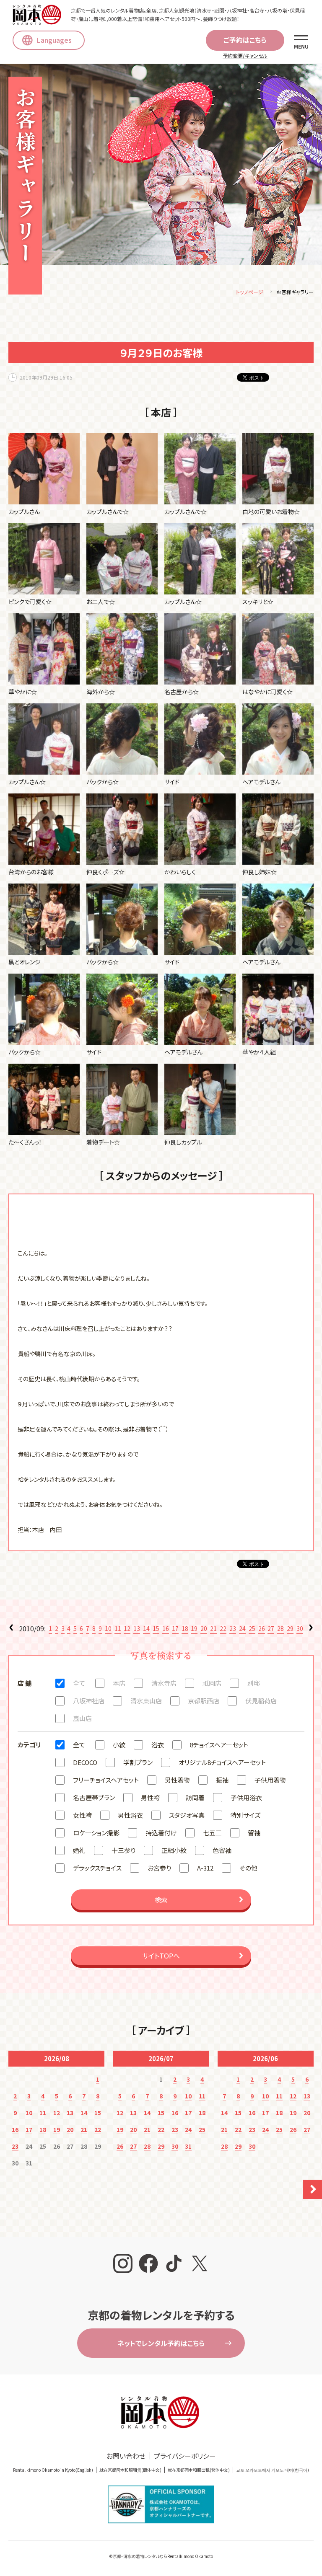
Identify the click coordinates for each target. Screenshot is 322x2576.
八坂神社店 (89, 1701)
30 (300, 1628)
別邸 (254, 1683)
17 (175, 1628)
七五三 (212, 1833)
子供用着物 (270, 1780)
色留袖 (222, 1850)
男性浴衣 (130, 1815)
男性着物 (177, 1780)
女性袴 (82, 1815)
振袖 (222, 1780)
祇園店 (212, 1683)
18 (185, 1628)
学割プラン (138, 1762)
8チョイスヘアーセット (219, 1745)
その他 (248, 1868)
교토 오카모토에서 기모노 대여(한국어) (273, 2470)
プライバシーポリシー (185, 2456)
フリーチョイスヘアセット (106, 1780)
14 (146, 1628)
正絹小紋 (174, 1850)
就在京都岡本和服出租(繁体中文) (199, 2470)
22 (223, 1628)
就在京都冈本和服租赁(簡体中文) (130, 2470)
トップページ (250, 292)
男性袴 (150, 1797)
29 (290, 1628)
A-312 (205, 1868)
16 (166, 1628)
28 (280, 1628)
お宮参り (159, 1868)
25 (252, 1628)
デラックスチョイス (97, 1868)
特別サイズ (245, 1815)
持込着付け (161, 1833)
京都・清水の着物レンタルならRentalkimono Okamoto (163, 2556)
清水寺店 (164, 1683)
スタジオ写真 (187, 1815)
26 (262, 1628)
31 (188, 2146)
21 (213, 1628)
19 (194, 1628)
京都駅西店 (204, 1701)
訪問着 (195, 1797)
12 (127, 1628)
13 (137, 1628)
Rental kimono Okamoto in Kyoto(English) (53, 2470)
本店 (119, 1683)
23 (233, 1628)
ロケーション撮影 (96, 1833)
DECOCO (85, 1762)
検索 (161, 1900)
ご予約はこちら (245, 40)
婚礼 (79, 1850)
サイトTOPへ (161, 1956)
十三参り (123, 1850)
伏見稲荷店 (261, 1701)
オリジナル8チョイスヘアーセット (222, 1762)
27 (271, 1628)
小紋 (119, 1745)
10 (108, 1628)
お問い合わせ (126, 2456)
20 (204, 1628)
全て (79, 1683)
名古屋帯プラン (94, 1797)
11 (118, 1628)
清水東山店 (146, 1701)
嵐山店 (82, 1718)
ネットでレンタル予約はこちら (161, 2343)
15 (156, 1628)
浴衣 (158, 1745)
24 (242, 1628)
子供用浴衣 (246, 1797)
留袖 (254, 1833)
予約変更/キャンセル (245, 56)
